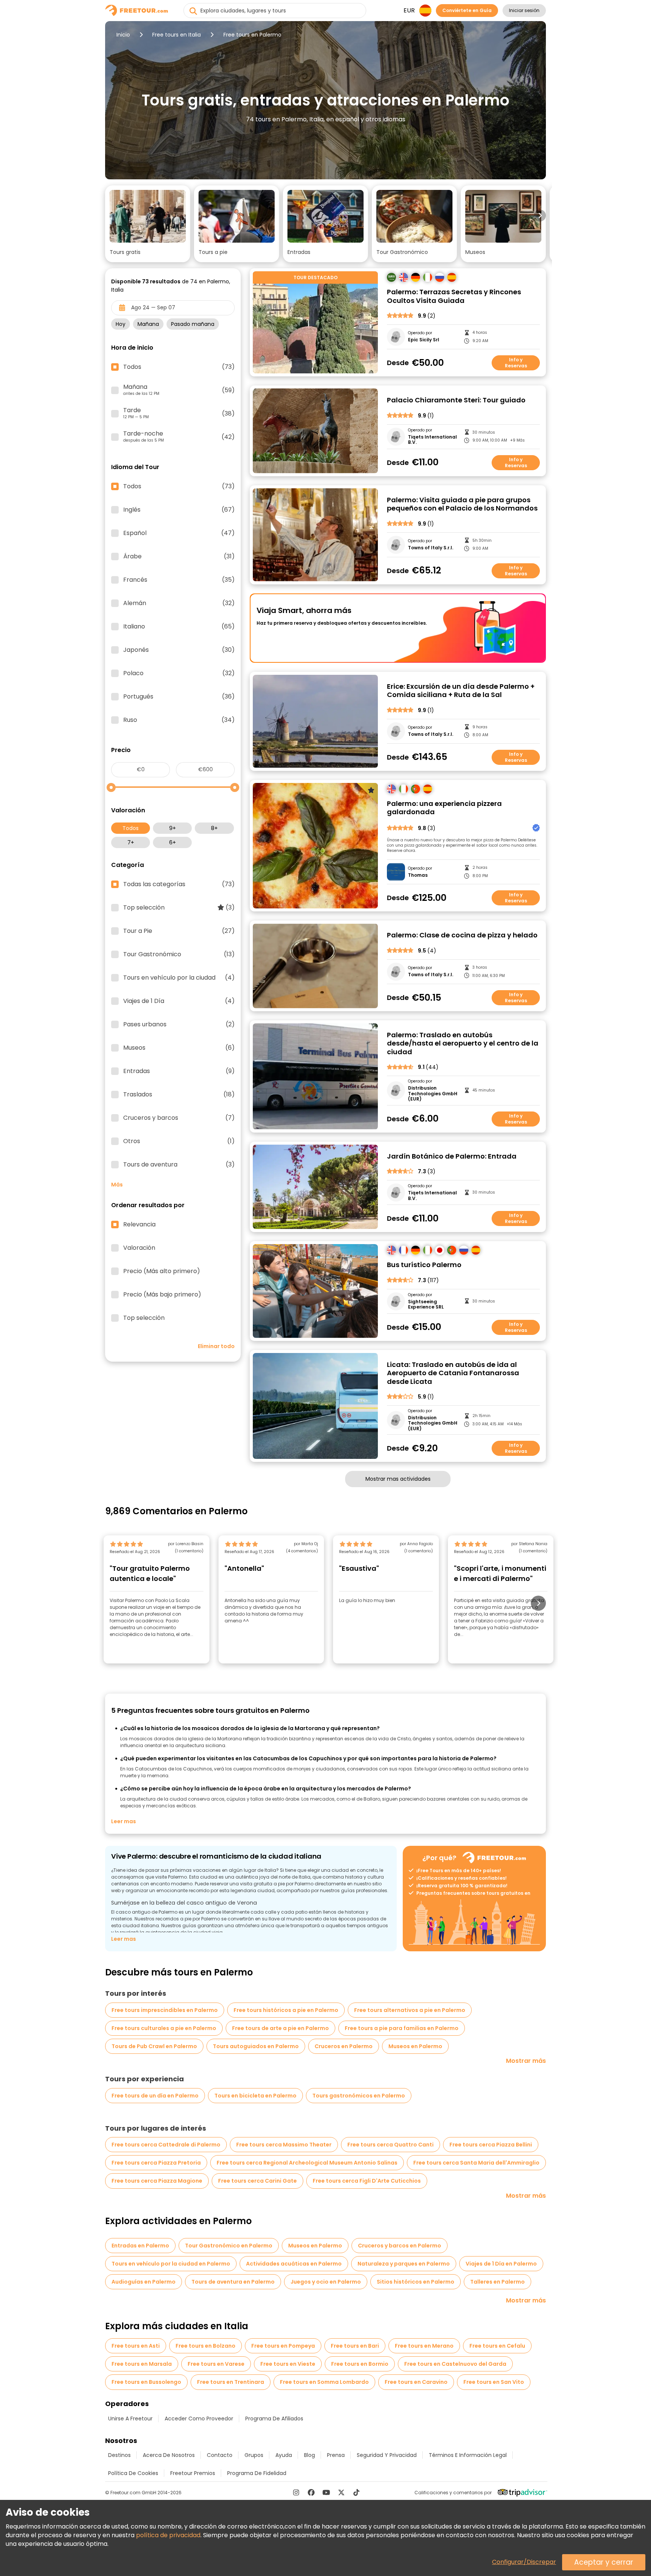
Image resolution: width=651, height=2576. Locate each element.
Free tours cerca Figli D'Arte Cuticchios (367, 2181)
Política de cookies (133, 2473)
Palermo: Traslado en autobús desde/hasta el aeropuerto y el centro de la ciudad (463, 1044)
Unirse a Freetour (130, 2419)
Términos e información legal (468, 2455)
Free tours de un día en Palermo (155, 2096)
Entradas (179, 1071)
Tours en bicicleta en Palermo (255, 2096)
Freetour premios (193, 2473)
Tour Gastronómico (179, 954)
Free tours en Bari (355, 2346)
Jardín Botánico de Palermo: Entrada (452, 1157)
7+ (131, 842)
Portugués (179, 697)
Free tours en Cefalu (497, 2346)
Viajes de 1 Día (179, 1001)
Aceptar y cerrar (604, 2562)
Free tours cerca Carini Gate (257, 2181)
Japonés (179, 650)
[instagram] (296, 2492)
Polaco (179, 673)
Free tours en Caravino (416, 2382)
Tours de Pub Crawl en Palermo (154, 2046)
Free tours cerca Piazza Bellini (491, 2145)
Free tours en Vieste (288, 2364)
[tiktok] (356, 2492)
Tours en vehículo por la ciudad (179, 978)
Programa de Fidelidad (257, 2473)
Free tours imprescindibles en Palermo (165, 2010)
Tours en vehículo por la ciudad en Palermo (171, 2264)
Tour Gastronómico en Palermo (229, 2246)
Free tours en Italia (177, 35)
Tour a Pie (179, 931)
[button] (148, 224)
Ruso (179, 720)
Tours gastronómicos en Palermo (359, 2096)
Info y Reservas (516, 363)
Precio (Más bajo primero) (162, 1295)
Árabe (179, 556)
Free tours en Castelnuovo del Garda (455, 2364)
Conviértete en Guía (467, 10)
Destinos (119, 2455)
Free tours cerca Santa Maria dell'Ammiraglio (476, 2163)
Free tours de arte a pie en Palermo (280, 2028)
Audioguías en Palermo (144, 2282)
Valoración (139, 1248)
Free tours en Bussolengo (146, 2382)
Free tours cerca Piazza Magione (157, 2181)
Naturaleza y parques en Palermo (404, 2264)
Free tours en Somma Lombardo (324, 2382)
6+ (173, 842)
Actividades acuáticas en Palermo (294, 2264)
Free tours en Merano (424, 2346)
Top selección (179, 908)
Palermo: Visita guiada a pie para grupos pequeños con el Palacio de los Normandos (462, 504)
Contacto (220, 2455)
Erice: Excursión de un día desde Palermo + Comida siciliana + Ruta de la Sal (461, 691)
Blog (309, 2455)
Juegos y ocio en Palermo (326, 2282)
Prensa (336, 2455)
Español (179, 533)
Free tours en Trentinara (231, 2382)
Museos (179, 1048)
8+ (214, 828)
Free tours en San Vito (494, 2382)
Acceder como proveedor (199, 2419)
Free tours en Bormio (360, 2364)
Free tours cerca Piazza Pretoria (156, 2163)
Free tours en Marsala (142, 2364)
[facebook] (311, 2492)
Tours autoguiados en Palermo (256, 2046)
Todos (131, 828)
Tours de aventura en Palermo (233, 2282)
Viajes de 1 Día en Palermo (501, 2264)
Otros (179, 1141)
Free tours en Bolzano (206, 2346)
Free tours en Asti (136, 2346)
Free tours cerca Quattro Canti (390, 2145)
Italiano (179, 627)
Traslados (179, 1095)
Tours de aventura (179, 1165)
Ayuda (284, 2455)
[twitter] (341, 2492)
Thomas (418, 875)
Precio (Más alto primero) (162, 1271)
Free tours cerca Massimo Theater (284, 2145)
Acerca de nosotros (169, 2455)
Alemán (179, 603)
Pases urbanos (179, 1024)
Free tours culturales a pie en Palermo (164, 2028)
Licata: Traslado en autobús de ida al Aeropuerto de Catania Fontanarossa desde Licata (453, 1373)
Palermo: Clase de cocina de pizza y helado (462, 935)
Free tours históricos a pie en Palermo (286, 2010)
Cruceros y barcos (179, 1118)
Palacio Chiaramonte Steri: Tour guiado (456, 400)
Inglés (179, 510)
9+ (173, 828)
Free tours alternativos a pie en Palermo (410, 2010)
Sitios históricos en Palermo (416, 2282)
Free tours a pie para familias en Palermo (402, 2028)
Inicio (123, 35)
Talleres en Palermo (497, 2282)
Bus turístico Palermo (424, 1265)
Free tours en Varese (216, 2364)
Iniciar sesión (524, 10)
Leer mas (124, 1821)
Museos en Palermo (415, 2046)
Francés (179, 580)
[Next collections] (540, 216)
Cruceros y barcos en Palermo (400, 2246)
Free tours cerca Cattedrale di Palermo (166, 2145)
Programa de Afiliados (274, 2419)
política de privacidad (168, 2535)
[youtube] (326, 2492)
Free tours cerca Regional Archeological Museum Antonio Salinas (307, 2163)
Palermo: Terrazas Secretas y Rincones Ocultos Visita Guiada (454, 296)
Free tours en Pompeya (283, 2346)
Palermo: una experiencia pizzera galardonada (444, 808)
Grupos (254, 2455)
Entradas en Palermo (140, 2246)
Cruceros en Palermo (344, 2046)
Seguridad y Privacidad (387, 2455)
